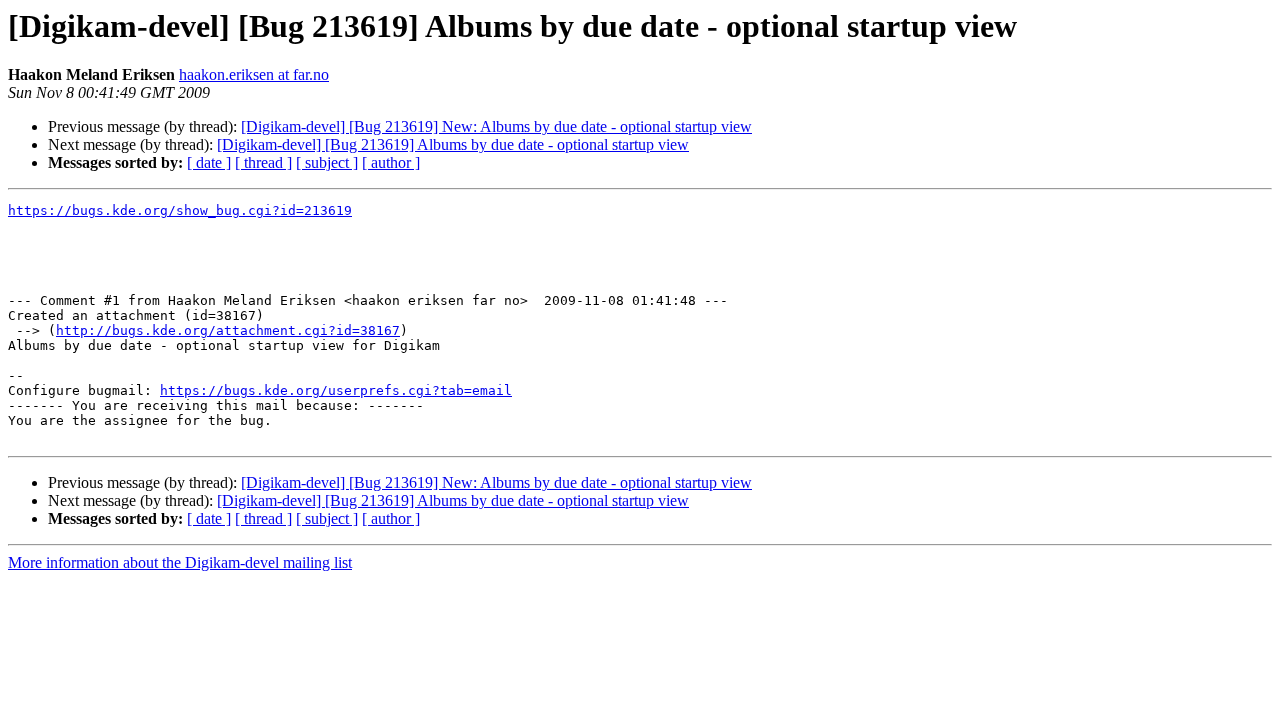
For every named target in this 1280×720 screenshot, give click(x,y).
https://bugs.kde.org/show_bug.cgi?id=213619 (180, 210)
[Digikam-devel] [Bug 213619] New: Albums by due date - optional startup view (496, 126)
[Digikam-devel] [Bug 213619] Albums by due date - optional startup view (453, 144)
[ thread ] (263, 162)
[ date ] (209, 162)
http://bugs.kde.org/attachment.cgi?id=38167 (228, 330)
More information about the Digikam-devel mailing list (180, 562)
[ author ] (391, 162)
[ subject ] (327, 162)
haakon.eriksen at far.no (254, 74)
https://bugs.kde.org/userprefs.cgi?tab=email (336, 390)
